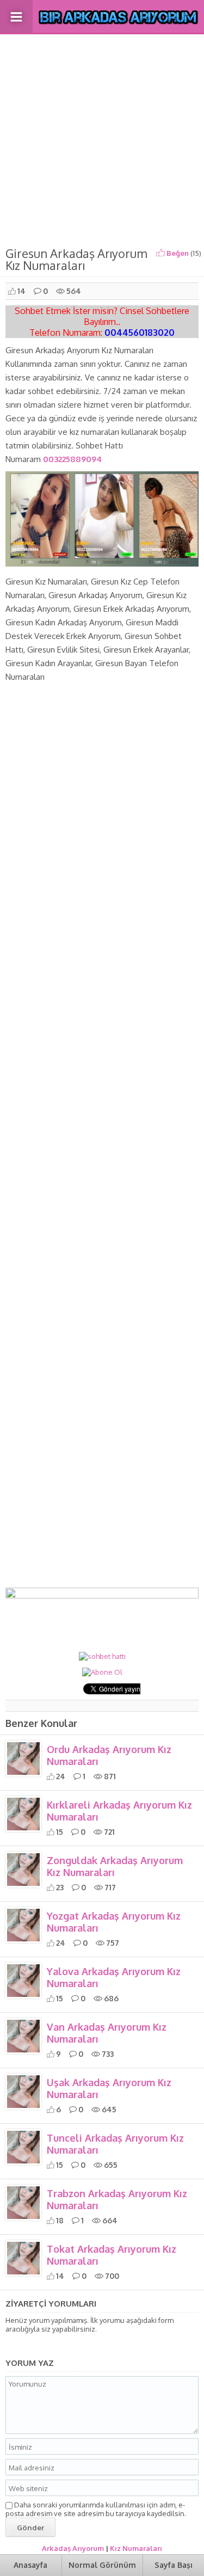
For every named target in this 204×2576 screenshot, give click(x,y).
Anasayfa (30, 2565)
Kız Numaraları (136, 2548)
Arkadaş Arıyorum (73, 2548)
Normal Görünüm (102, 2565)
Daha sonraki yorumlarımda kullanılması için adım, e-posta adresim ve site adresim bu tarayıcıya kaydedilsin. (96, 2509)
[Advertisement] (102, 138)
